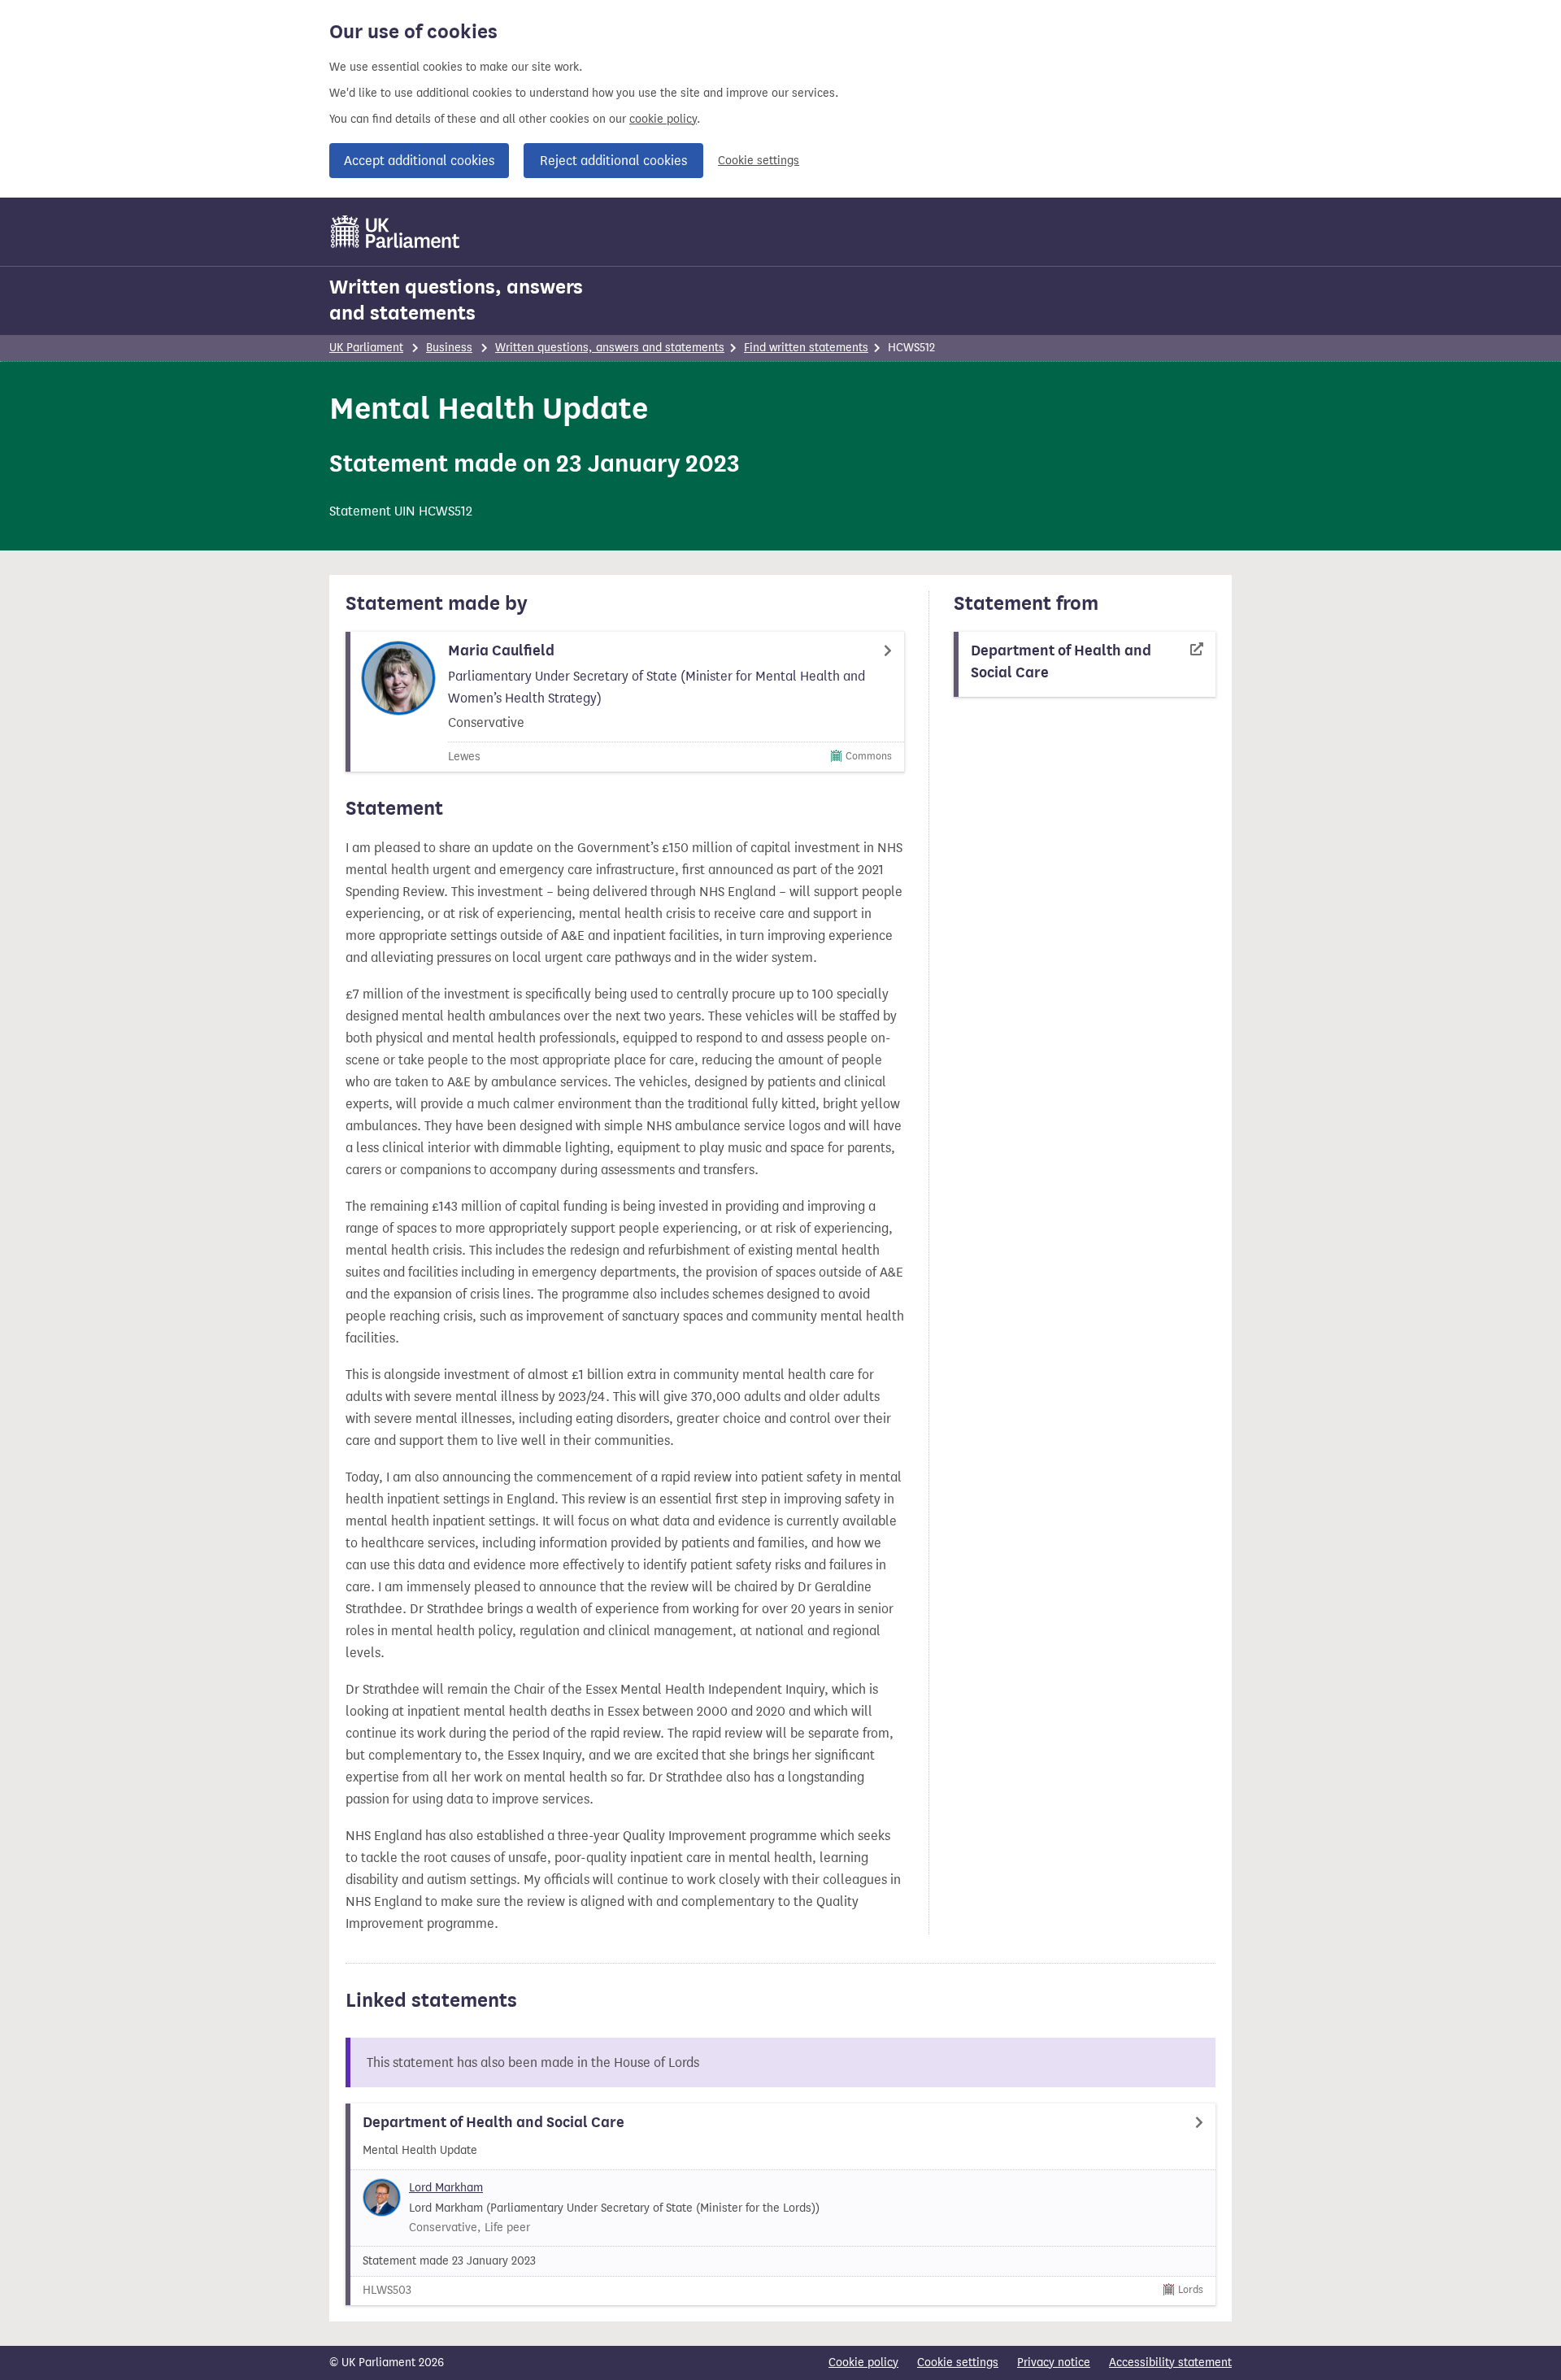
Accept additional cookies (419, 161)
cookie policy (663, 119)
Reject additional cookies (613, 161)
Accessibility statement (1170, 2363)
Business (449, 348)
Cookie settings (759, 161)
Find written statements (806, 348)
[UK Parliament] (396, 232)
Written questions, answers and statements (456, 300)
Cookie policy (863, 2363)
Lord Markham (446, 2188)
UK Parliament (366, 348)
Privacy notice (1054, 2363)
